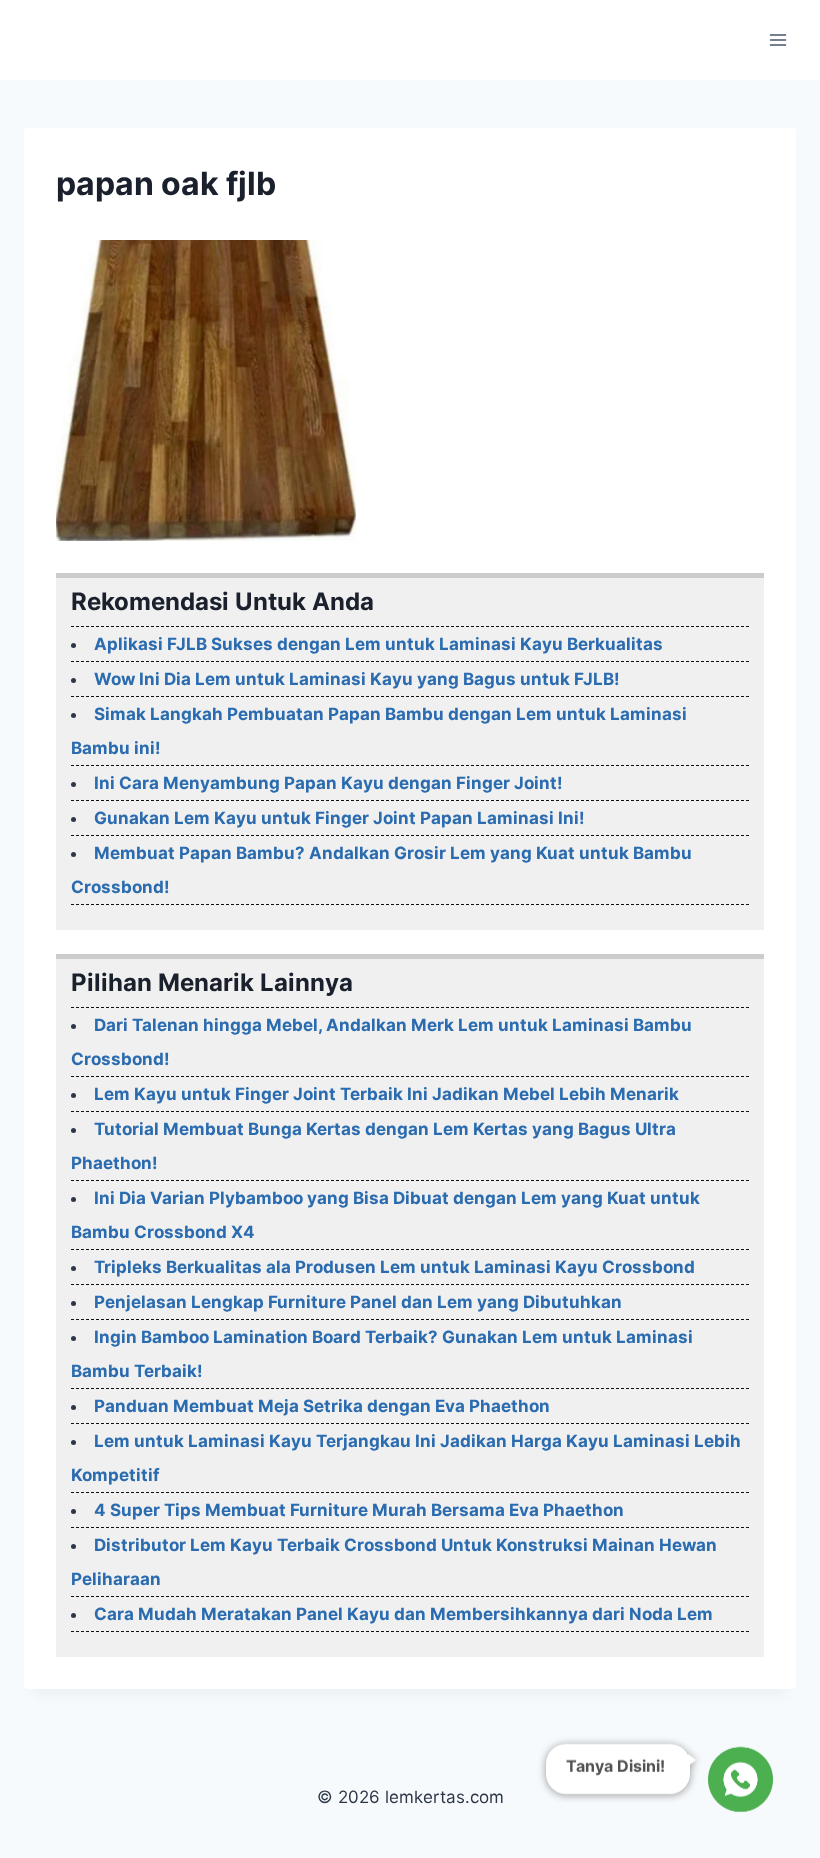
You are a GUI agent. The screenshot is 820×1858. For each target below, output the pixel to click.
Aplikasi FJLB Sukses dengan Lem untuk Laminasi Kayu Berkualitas (378, 644)
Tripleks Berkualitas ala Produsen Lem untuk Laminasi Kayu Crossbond (394, 1267)
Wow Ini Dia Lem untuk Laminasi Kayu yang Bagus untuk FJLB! (357, 679)
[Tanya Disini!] (737, 1783)
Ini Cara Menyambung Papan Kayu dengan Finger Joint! (328, 783)
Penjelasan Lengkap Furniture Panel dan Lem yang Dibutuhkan (358, 1302)
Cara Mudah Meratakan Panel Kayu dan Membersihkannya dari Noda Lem (403, 1614)
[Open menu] (777, 39)
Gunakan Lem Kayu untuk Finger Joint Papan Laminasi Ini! (339, 818)
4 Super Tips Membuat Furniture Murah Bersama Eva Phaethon (359, 1510)
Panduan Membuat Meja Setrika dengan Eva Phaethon (322, 1406)
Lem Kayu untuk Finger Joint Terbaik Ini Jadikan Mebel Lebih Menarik (386, 1094)
